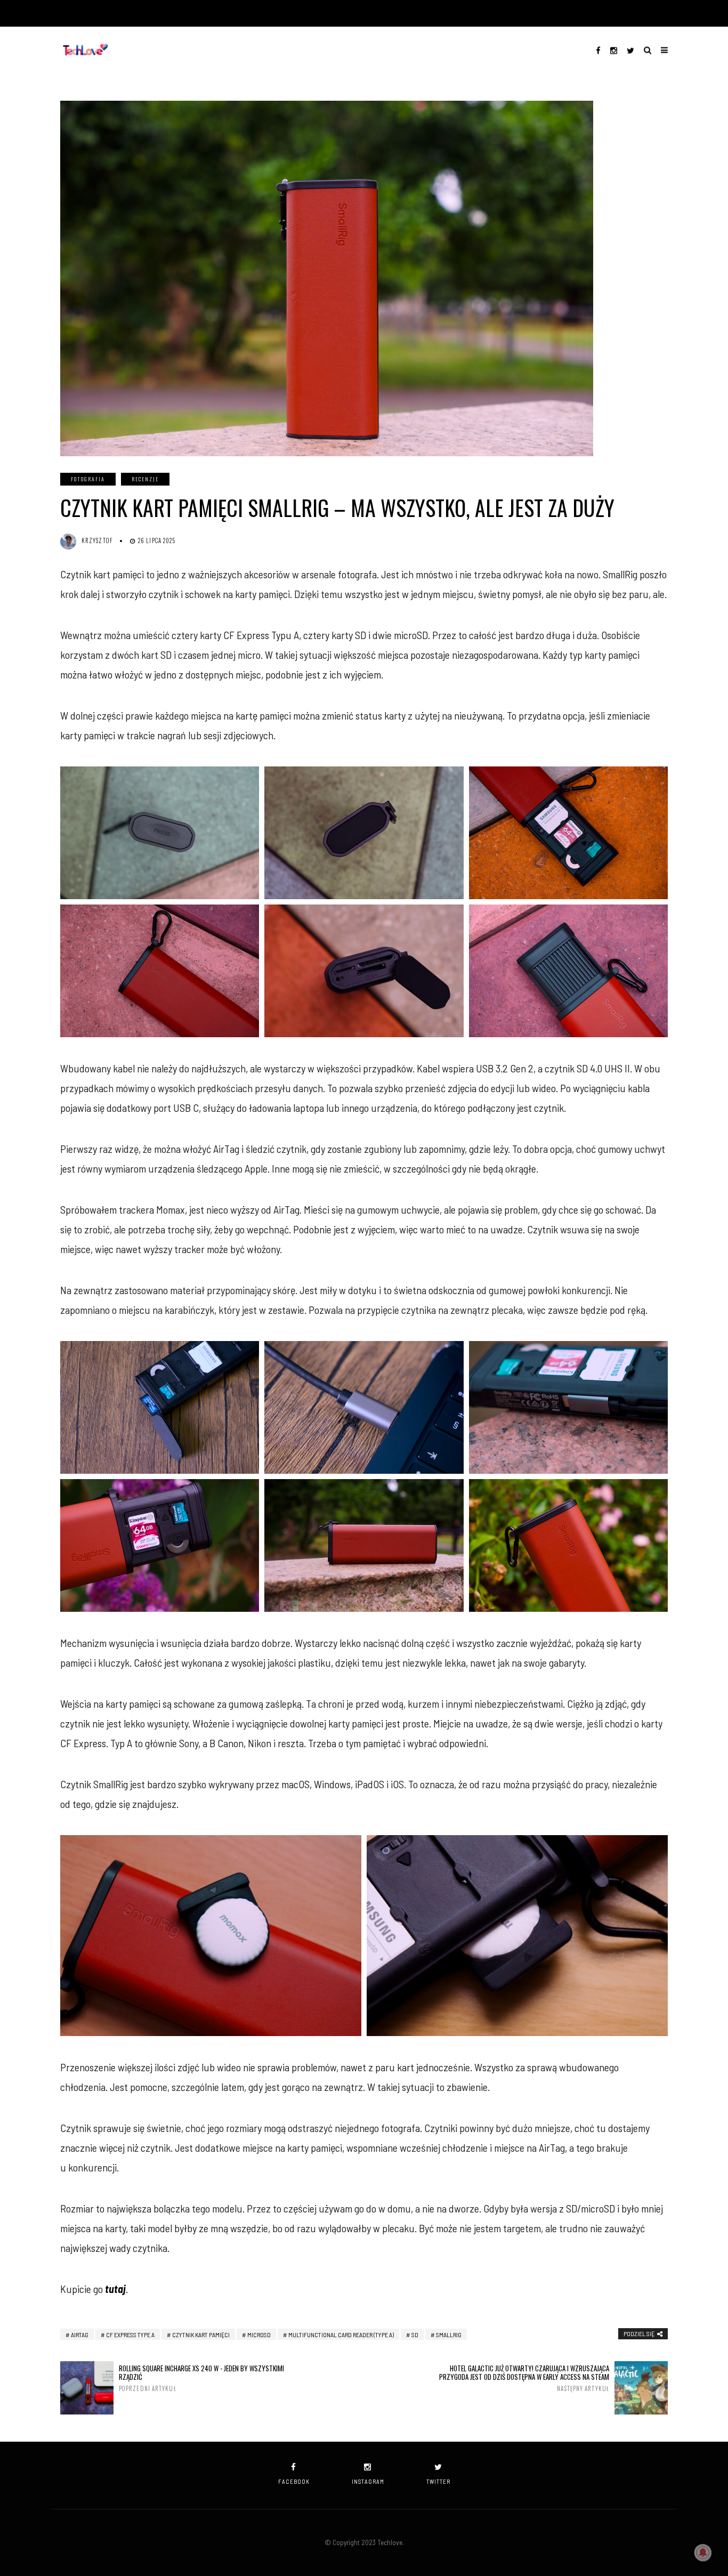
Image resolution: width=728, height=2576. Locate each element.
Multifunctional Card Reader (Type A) (341, 2335)
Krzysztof (97, 540)
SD (415, 2335)
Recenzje (145, 479)
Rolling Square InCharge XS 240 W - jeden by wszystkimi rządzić (201, 2378)
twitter (438, 2481)
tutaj (115, 2289)
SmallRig (449, 2335)
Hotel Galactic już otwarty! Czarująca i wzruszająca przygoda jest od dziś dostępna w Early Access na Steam (524, 2378)
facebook (294, 2481)
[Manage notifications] (703, 2553)
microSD (259, 2335)
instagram (368, 2481)
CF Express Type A (130, 2335)
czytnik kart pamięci (201, 2335)
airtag (80, 2335)
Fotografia (88, 479)
